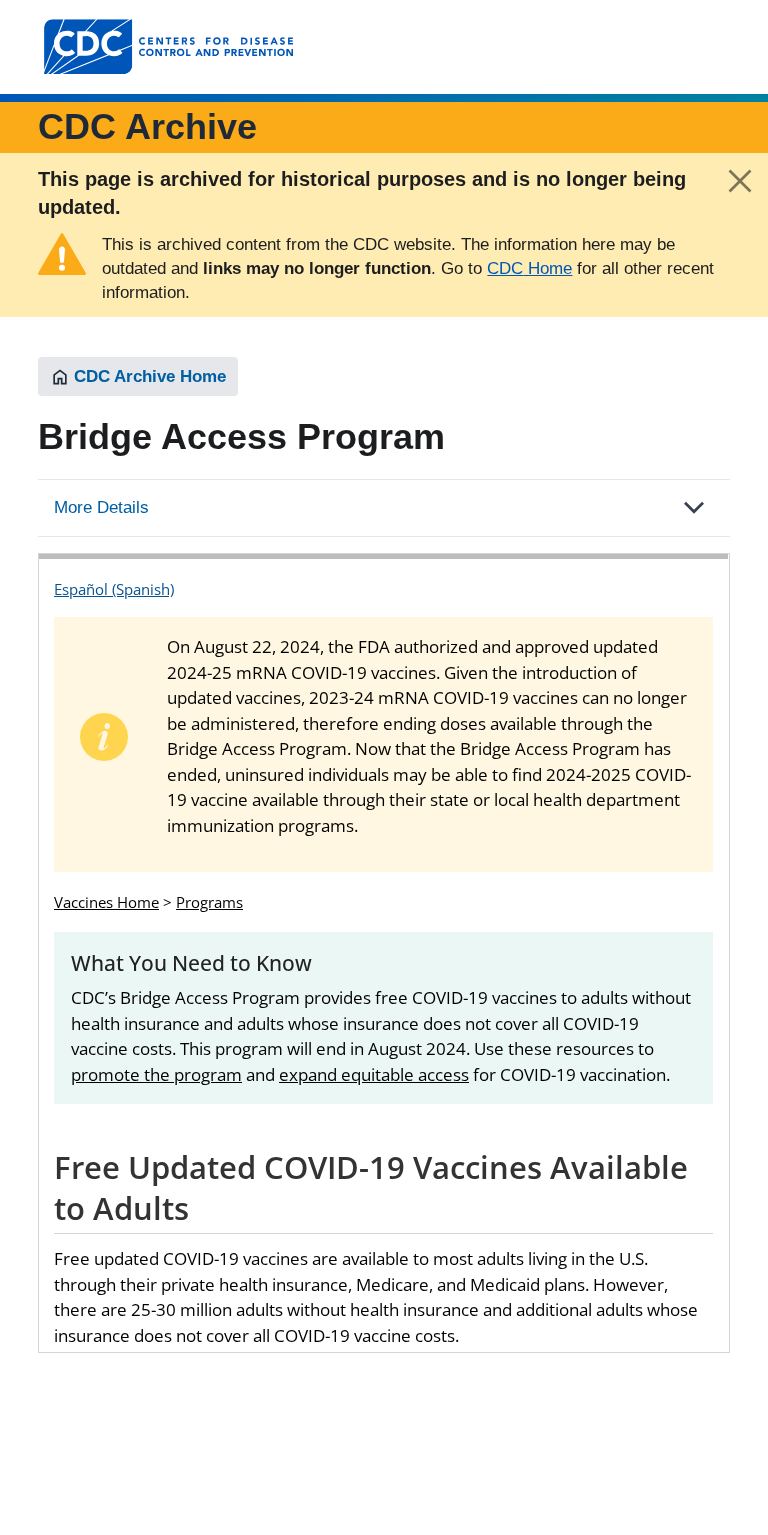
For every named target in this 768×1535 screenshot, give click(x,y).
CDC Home (529, 268)
